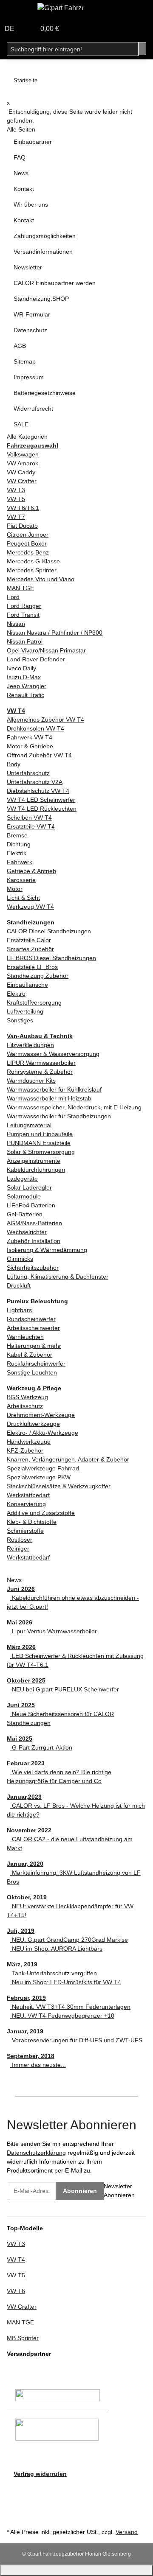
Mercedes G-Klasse (33, 561)
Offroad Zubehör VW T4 (39, 755)
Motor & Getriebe (30, 746)
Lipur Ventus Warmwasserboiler (54, 1631)
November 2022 (29, 1830)
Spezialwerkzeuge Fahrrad (43, 1468)
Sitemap (25, 361)
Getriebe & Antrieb (31, 871)
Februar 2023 (26, 1763)
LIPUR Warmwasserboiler (41, 1063)
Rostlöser (20, 1540)
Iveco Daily (21, 668)
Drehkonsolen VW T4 (35, 728)
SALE (21, 424)
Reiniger (18, 1548)
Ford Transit (23, 615)
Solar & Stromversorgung (41, 1152)
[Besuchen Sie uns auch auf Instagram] (14, 2507)
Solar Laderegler (29, 1187)
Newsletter (28, 267)
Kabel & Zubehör (30, 1355)
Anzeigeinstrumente (34, 1161)
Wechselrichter (27, 1232)
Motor (15, 889)
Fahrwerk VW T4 (30, 737)
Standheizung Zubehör (38, 976)
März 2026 (21, 1647)
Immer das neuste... (38, 2065)
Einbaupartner (33, 142)
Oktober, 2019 (27, 1897)
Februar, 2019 (26, 1998)
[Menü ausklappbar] (17, 10)
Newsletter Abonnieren (119, 2191)
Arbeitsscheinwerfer (33, 1328)
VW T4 (16, 2260)
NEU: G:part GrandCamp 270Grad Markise (69, 1940)
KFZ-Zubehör (25, 1450)
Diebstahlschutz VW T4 (38, 791)
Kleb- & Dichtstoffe (32, 1522)
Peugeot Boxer (27, 543)
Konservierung (26, 1504)
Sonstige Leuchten (32, 1372)
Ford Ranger (24, 606)
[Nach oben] (76, 2570)
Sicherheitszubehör (33, 1268)
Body (14, 764)
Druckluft (19, 1285)
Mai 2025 (20, 1739)
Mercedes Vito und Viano (41, 579)
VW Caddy (21, 472)
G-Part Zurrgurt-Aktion (41, 1747)
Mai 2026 (20, 1622)
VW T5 (16, 499)
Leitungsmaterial (29, 1125)
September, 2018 (31, 2056)
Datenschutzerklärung (36, 2153)
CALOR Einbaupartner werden (55, 283)
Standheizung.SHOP (41, 299)
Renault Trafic (25, 695)
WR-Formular (32, 314)
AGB (20, 346)
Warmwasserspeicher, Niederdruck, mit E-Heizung (74, 1107)
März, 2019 (22, 1964)
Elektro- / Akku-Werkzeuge (42, 1433)
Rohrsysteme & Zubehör (40, 1072)
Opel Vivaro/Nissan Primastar (46, 650)
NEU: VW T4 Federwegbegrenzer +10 (62, 2016)
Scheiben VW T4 (29, 818)
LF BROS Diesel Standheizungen (51, 958)
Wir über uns (31, 204)
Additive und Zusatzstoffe (41, 1513)
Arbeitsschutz (25, 1406)
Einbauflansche (27, 985)
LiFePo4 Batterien (31, 1205)
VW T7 (16, 517)
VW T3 (16, 490)
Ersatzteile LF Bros (32, 967)
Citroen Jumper (28, 535)
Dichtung (19, 844)
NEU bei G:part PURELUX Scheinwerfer (65, 1689)
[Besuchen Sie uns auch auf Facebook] (14, 2488)
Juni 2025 (21, 1705)
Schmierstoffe (25, 1531)
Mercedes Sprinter (32, 570)
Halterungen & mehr (34, 1346)
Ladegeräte (22, 1179)
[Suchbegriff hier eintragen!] (142, 49)
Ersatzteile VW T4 (31, 826)
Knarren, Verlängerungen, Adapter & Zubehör (68, 1459)
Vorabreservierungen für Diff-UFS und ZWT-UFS (76, 2040)
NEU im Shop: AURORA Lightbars (56, 1949)
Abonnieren (80, 2191)
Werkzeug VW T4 (30, 907)
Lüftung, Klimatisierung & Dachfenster (58, 1277)
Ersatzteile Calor (29, 940)
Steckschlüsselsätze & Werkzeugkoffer (59, 1486)
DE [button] (10, 29)
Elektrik (17, 853)
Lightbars (19, 1310)
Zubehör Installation (34, 1241)
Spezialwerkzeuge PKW (39, 1477)
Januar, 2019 (25, 2031)
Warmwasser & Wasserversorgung (53, 1054)
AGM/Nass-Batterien (34, 1223)
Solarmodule (24, 1196)
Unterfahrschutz (28, 773)
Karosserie (21, 880)
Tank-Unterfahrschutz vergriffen (54, 1973)
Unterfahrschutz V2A (35, 782)
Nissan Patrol (25, 641)
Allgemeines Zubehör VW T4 (45, 720)
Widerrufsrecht (33, 409)
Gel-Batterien (25, 1214)
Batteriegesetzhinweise (45, 393)
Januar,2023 (24, 1797)
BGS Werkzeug (27, 1397)
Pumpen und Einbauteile (40, 1134)
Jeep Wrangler (27, 686)
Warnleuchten (25, 1337)
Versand (127, 2532)
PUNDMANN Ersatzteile (39, 1143)
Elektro (16, 994)
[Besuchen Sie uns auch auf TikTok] (14, 2516)
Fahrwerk (20, 862)
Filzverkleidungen (30, 1045)
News (21, 173)
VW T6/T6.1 (23, 508)
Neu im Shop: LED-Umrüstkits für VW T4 (66, 1982)
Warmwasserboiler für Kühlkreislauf (54, 1089)
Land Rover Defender (36, 659)
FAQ (20, 157)
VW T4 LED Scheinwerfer (41, 800)
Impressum (29, 377)
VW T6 (16, 2291)
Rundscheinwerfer (31, 1319)
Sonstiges (20, 1020)
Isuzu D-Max (24, 677)
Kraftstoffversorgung (34, 1002)
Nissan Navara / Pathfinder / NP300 (55, 633)
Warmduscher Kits (31, 1081)
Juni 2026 (21, 1589)
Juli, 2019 (21, 1931)
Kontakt (24, 189)
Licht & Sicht (23, 898)
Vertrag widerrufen (40, 2474)
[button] (29, 29)
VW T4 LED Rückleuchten (42, 809)
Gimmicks (20, 1259)
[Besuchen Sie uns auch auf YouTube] (14, 2497)
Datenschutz (30, 330)
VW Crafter (22, 481)
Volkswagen (23, 454)
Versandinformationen (43, 252)
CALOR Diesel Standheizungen (49, 931)
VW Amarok (23, 463)
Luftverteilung (25, 1011)
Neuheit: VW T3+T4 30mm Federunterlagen (70, 2007)
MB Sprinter (23, 2338)
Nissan (16, 624)
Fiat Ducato (22, 526)
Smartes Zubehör (30, 949)
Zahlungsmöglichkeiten (45, 236)
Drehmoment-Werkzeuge (41, 1415)
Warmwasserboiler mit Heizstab (49, 1098)
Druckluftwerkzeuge (33, 1424)
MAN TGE (20, 588)
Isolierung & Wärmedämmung (47, 1250)
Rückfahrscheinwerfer (36, 1364)
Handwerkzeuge (29, 1442)
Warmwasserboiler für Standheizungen (59, 1116)
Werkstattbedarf (28, 1495)
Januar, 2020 (25, 1864)
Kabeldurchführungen (36, 1170)
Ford (13, 597)
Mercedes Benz (28, 552)
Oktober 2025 (26, 1680)
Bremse (17, 835)
